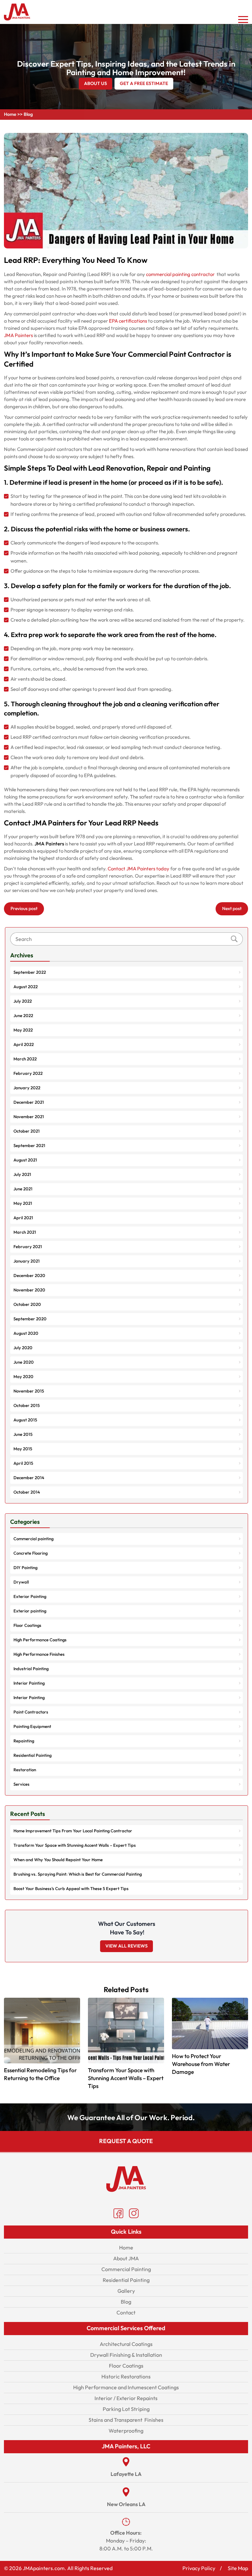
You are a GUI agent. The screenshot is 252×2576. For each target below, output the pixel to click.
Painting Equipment (32, 1727)
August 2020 (26, 1333)
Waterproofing (126, 2431)
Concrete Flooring (31, 1553)
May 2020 (23, 1377)
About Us (95, 84)
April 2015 (23, 1463)
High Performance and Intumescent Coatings (126, 2387)
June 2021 (23, 1189)
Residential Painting (32, 1756)
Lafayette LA (126, 2474)
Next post (232, 909)
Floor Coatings (27, 1626)
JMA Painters (18, 335)
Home (10, 114)
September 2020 (30, 1319)
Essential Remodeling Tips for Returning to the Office (40, 2074)
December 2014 (29, 1478)
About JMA (126, 2258)
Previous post (24, 909)
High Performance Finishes (39, 1654)
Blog (126, 2302)
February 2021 (28, 1247)
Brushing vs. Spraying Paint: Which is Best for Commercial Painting (78, 1874)
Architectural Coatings (126, 2344)
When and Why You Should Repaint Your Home (58, 1860)
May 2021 (23, 1203)
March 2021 (25, 1232)
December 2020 (29, 1276)
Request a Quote (126, 2141)
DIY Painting (25, 1568)
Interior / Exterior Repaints (126, 2398)
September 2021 (29, 1146)
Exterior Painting (30, 1597)
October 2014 (27, 1492)
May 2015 (23, 1449)
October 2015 (27, 1406)
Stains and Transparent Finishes (126, 2420)
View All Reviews (126, 1946)
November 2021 (29, 1117)
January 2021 (27, 1261)
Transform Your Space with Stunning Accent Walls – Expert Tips (75, 1845)
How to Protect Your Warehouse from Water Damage (201, 2064)
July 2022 (23, 1001)
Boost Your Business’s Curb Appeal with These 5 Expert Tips (71, 1889)
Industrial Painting (31, 1669)
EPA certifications (128, 321)
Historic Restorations (126, 2377)
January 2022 (27, 1088)
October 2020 (27, 1305)
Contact (126, 2313)
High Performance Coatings (40, 1640)
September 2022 (30, 972)
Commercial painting (33, 1539)
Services (21, 1784)
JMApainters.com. (44, 2568)
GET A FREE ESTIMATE (144, 84)
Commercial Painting (126, 2269)
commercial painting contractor (181, 274)
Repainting (24, 1741)
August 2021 (25, 1160)
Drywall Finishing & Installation (126, 2355)
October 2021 (27, 1131)
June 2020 (24, 1362)
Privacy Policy (199, 2568)
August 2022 (26, 987)
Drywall (21, 1582)
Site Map (238, 2568)
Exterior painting (30, 1611)
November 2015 (29, 1391)
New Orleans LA (126, 2504)
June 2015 (23, 1435)
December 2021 (29, 1102)
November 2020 (29, 1290)
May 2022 (23, 1030)
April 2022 (24, 1045)
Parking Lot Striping (126, 2409)
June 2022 (23, 1016)
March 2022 (25, 1059)
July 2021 (22, 1175)
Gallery (126, 2291)
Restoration (25, 1770)
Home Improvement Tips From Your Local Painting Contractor (73, 1831)
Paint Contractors (31, 1712)
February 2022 (28, 1074)
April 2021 (23, 1218)
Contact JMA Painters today (138, 869)
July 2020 (23, 1348)
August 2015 (25, 1420)
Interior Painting (29, 1683)
